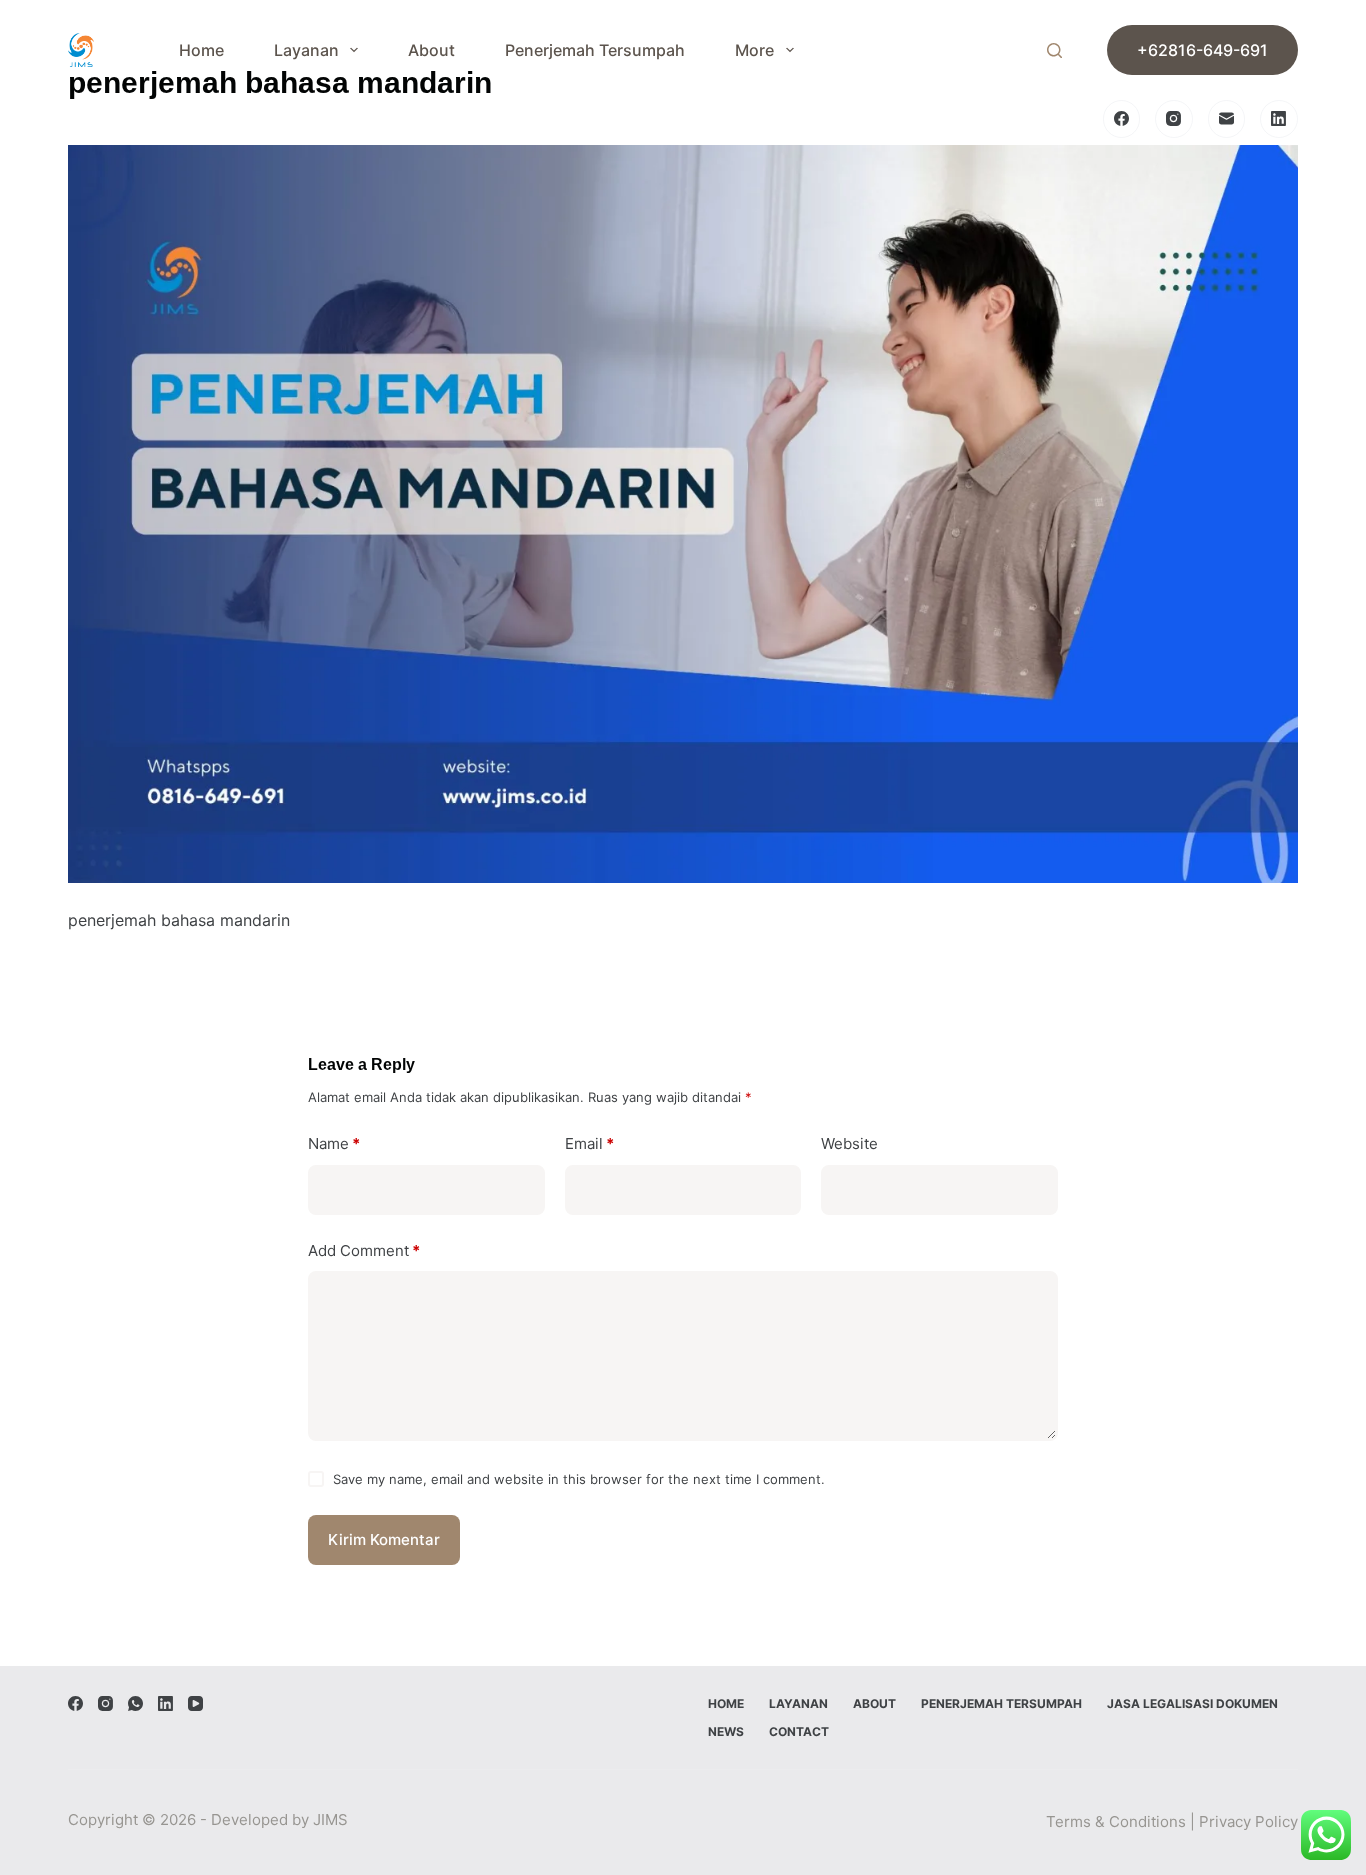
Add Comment (364, 1250)
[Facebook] (1122, 119)
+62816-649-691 (1202, 50)
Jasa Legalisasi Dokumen (1192, 1703)
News (726, 1731)
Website (849, 1143)
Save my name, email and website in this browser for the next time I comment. (579, 1479)
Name (334, 1143)
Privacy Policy (1248, 1821)
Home (201, 50)
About (431, 50)
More (754, 50)
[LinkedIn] (1279, 119)
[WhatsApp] (135, 1703)
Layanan (306, 50)
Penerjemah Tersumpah (595, 50)
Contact (799, 1731)
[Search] (1054, 50)
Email (589, 1143)
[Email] (1227, 119)
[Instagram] (1174, 119)
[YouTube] (195, 1703)
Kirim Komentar (384, 1539)
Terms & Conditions (1116, 1821)
